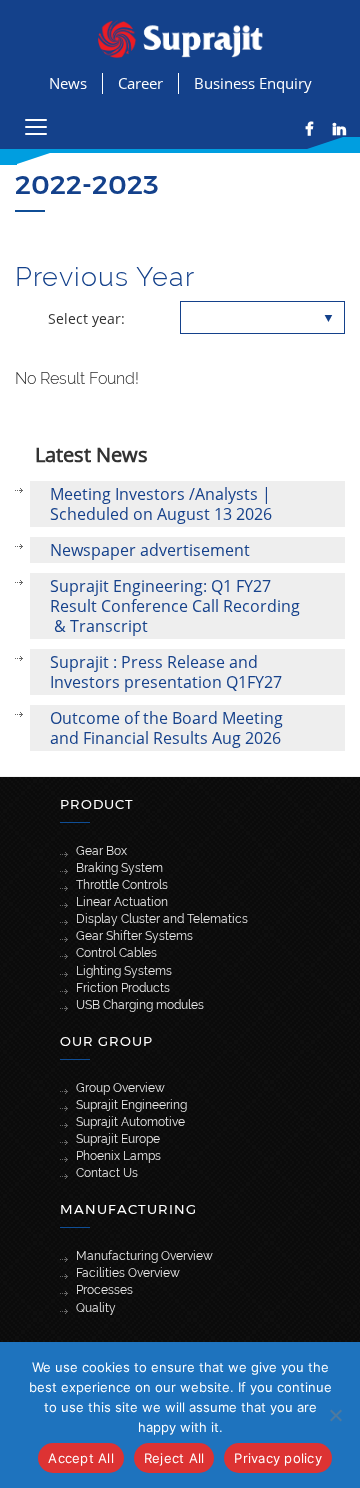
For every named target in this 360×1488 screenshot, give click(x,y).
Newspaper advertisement (150, 550)
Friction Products (123, 988)
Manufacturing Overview (144, 1256)
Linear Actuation (122, 902)
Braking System (119, 868)
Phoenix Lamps (118, 1156)
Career (140, 83)
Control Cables (116, 953)
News (68, 83)
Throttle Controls (122, 885)
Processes (104, 1290)
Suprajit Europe (118, 1139)
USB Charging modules (140, 1005)
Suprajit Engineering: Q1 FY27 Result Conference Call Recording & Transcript (175, 606)
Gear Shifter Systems (134, 936)
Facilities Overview (128, 1273)
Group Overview (120, 1088)
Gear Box (101, 851)
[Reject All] (335, 1415)
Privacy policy (278, 1458)
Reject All (174, 1458)
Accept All (81, 1458)
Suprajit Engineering (131, 1105)
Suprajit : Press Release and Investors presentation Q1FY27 (166, 672)
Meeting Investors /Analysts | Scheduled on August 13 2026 (161, 504)
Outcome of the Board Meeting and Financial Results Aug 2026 (166, 728)
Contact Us (107, 1173)
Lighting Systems (124, 971)
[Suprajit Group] (180, 37)
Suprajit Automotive (130, 1122)
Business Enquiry (253, 83)
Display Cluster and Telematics (162, 919)
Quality (96, 1308)
